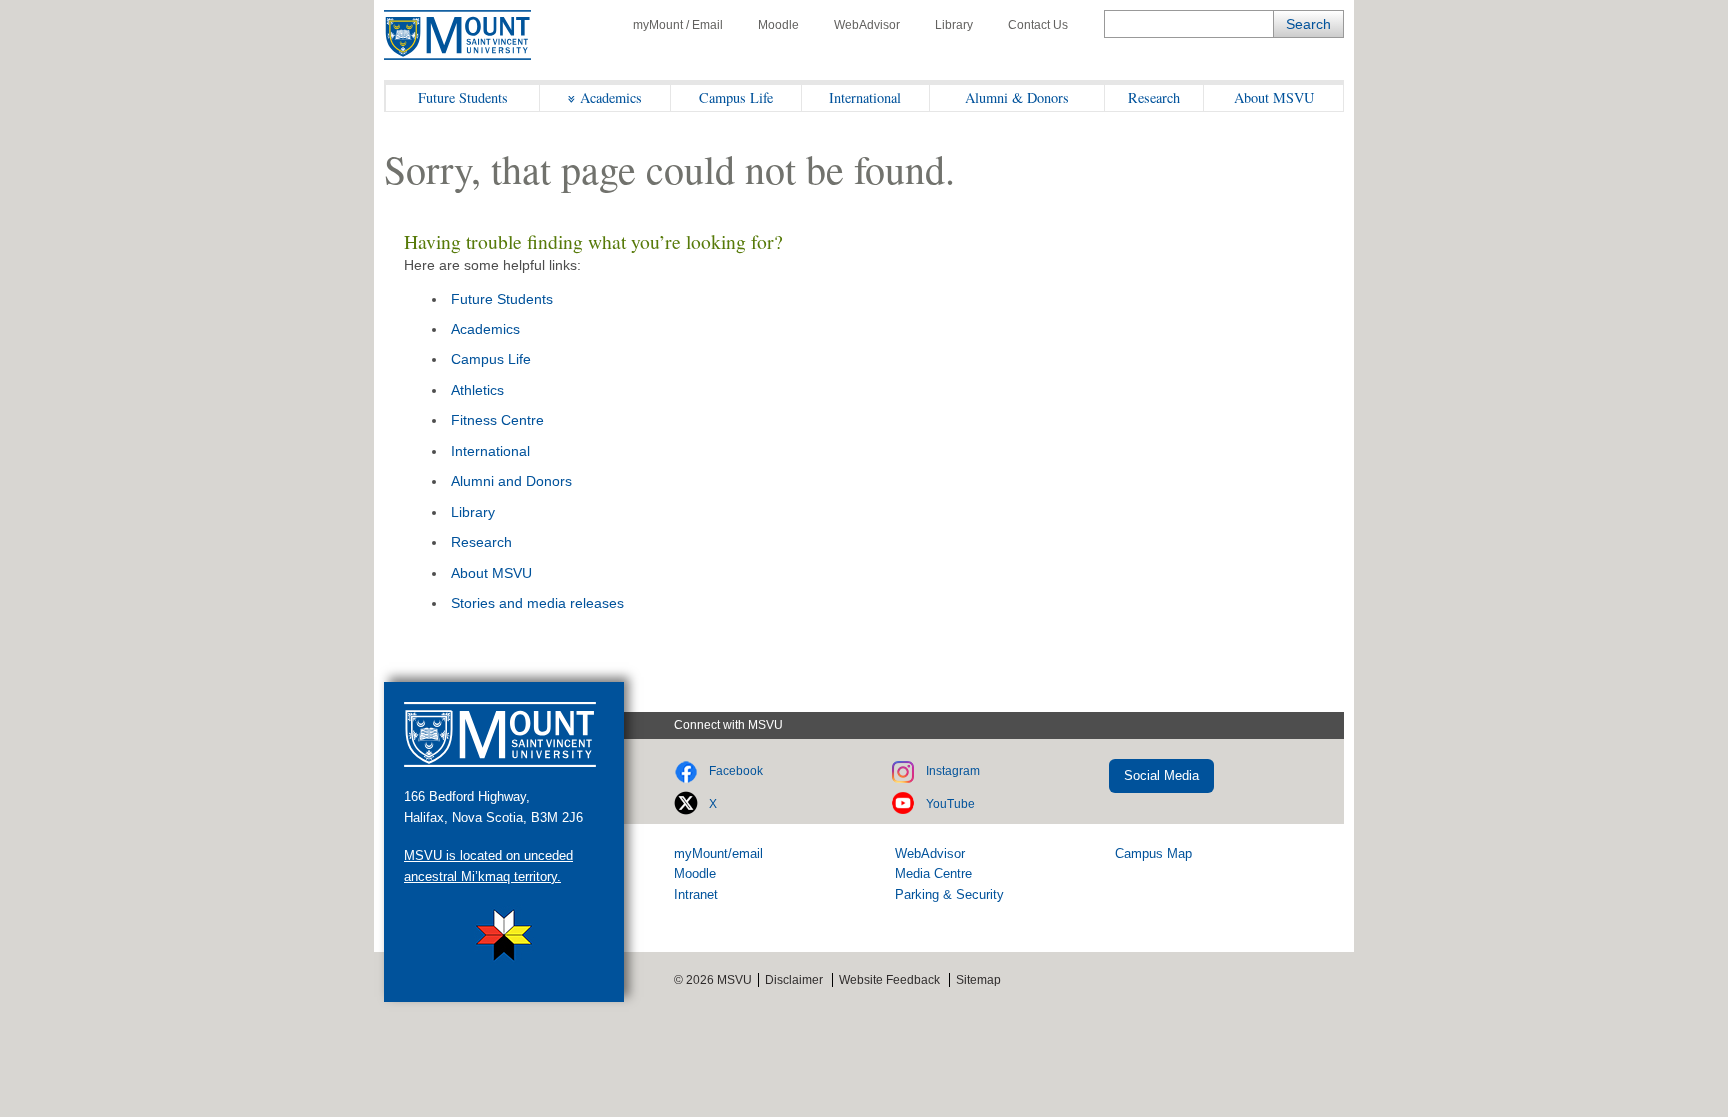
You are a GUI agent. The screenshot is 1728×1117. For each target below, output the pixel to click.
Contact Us (1038, 25)
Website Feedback (889, 980)
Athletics (477, 390)
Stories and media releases (537, 603)
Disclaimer (794, 980)
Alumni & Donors (1017, 97)
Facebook (736, 771)
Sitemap (978, 980)
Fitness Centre (497, 420)
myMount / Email (678, 25)
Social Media (1161, 775)
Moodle (778, 25)
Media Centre (933, 873)
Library (954, 25)
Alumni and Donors (511, 481)
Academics (611, 97)
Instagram (953, 771)
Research (1154, 97)
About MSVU (1274, 97)
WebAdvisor (867, 25)
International (865, 97)
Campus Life (736, 97)
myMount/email (718, 853)
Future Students (463, 97)
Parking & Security (949, 894)
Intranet (696, 894)
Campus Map (1153, 853)
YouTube (950, 804)
